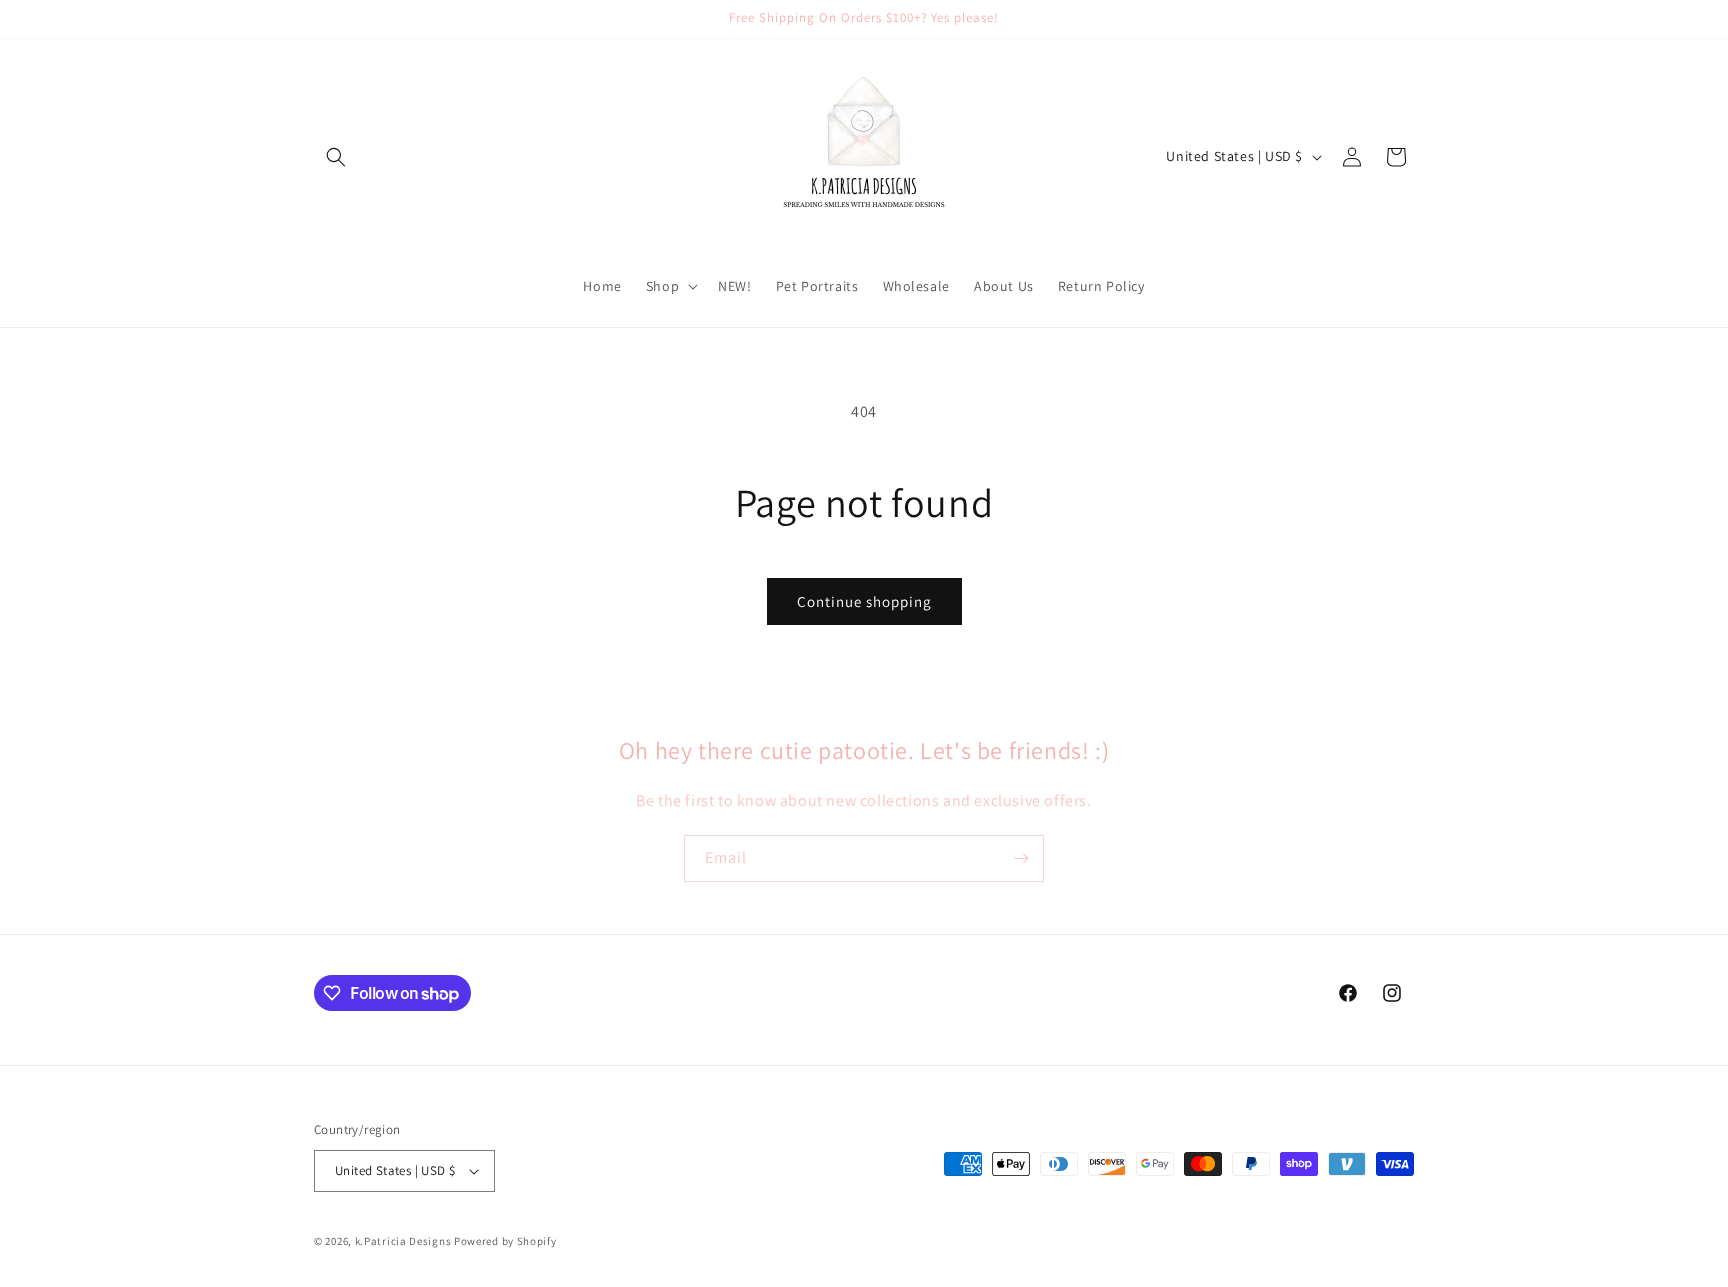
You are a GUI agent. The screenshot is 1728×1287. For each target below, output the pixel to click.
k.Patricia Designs (403, 1241)
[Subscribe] (1021, 858)
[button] (336, 157)
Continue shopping (864, 601)
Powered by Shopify (505, 1241)
